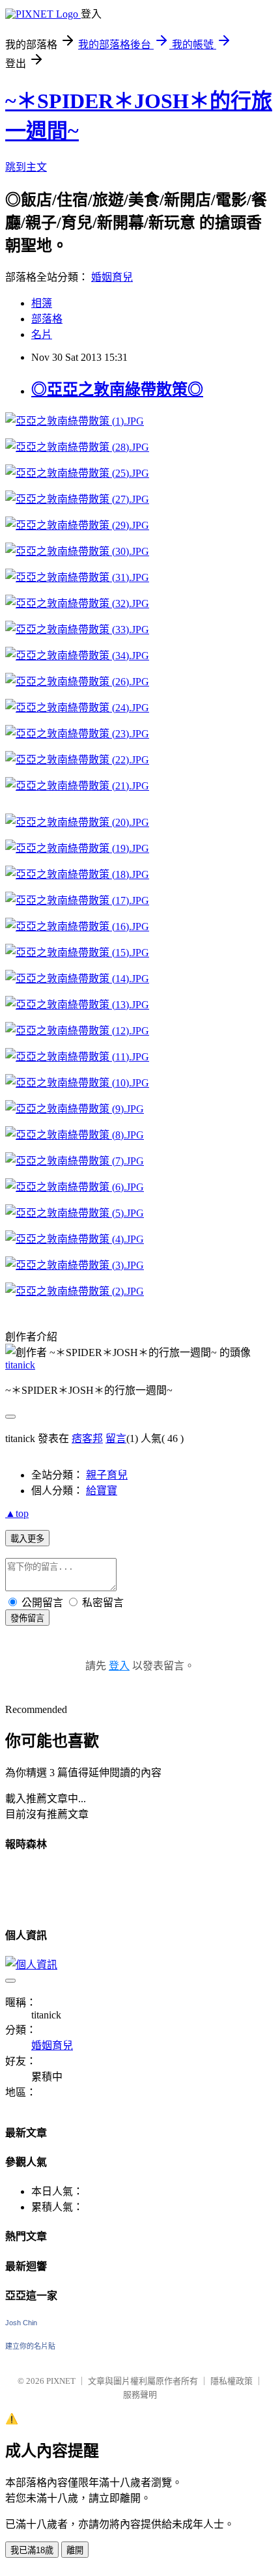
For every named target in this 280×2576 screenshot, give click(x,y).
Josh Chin (21, 2323)
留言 (116, 1438)
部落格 (47, 319)
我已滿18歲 (32, 2550)
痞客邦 (87, 1438)
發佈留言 (27, 1618)
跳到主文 (26, 167)
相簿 (42, 303)
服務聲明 (140, 2395)
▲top (17, 1513)
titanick (20, 1365)
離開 (75, 2550)
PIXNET (61, 2381)
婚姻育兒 (112, 277)
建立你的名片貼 (30, 2346)
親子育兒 (107, 1475)
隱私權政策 (231, 2381)
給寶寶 (102, 1491)
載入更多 (27, 1539)
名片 (42, 334)
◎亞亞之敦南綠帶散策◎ (117, 389)
